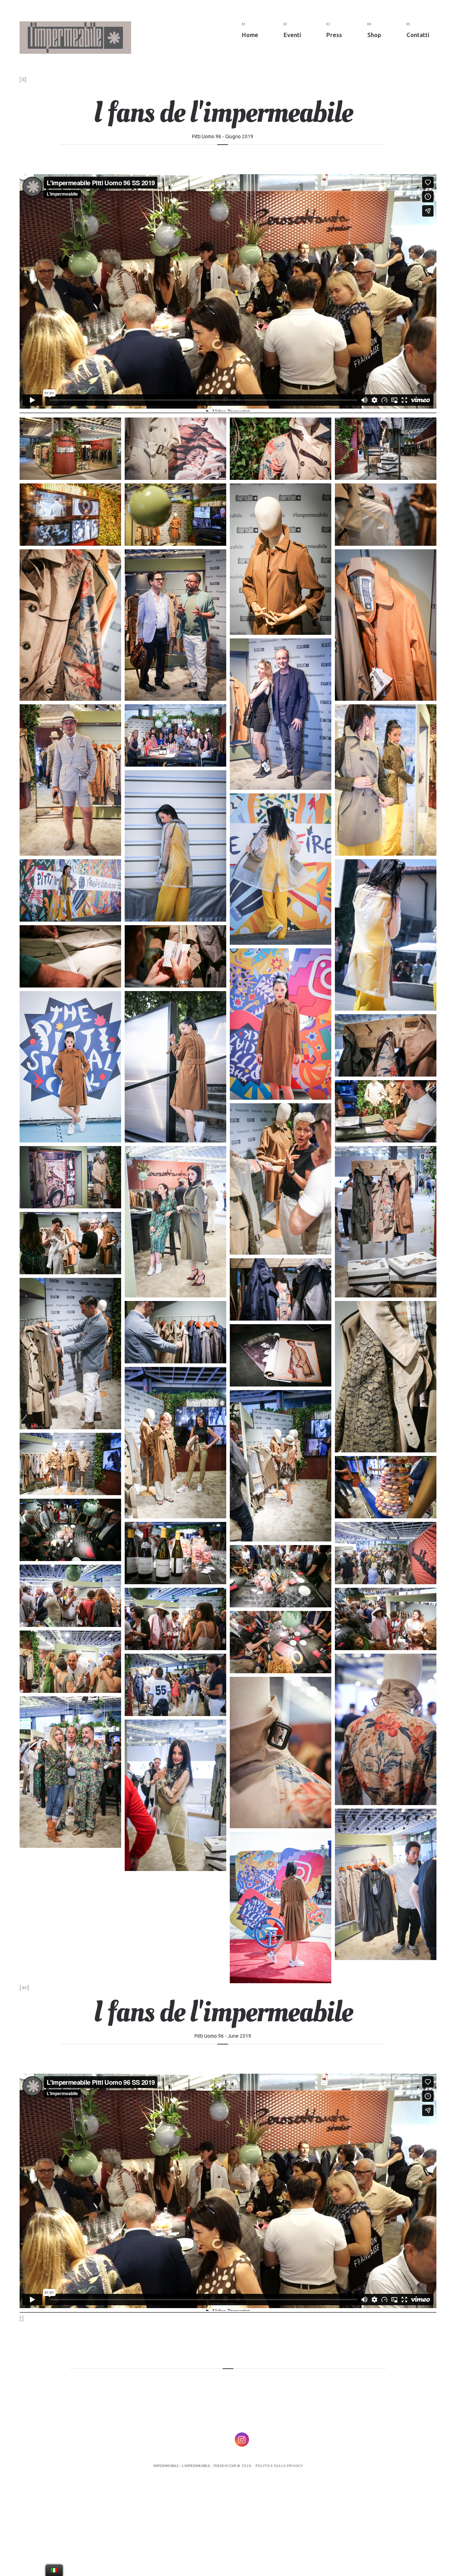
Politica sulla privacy (279, 2466)
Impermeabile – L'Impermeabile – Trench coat (195, 2466)
